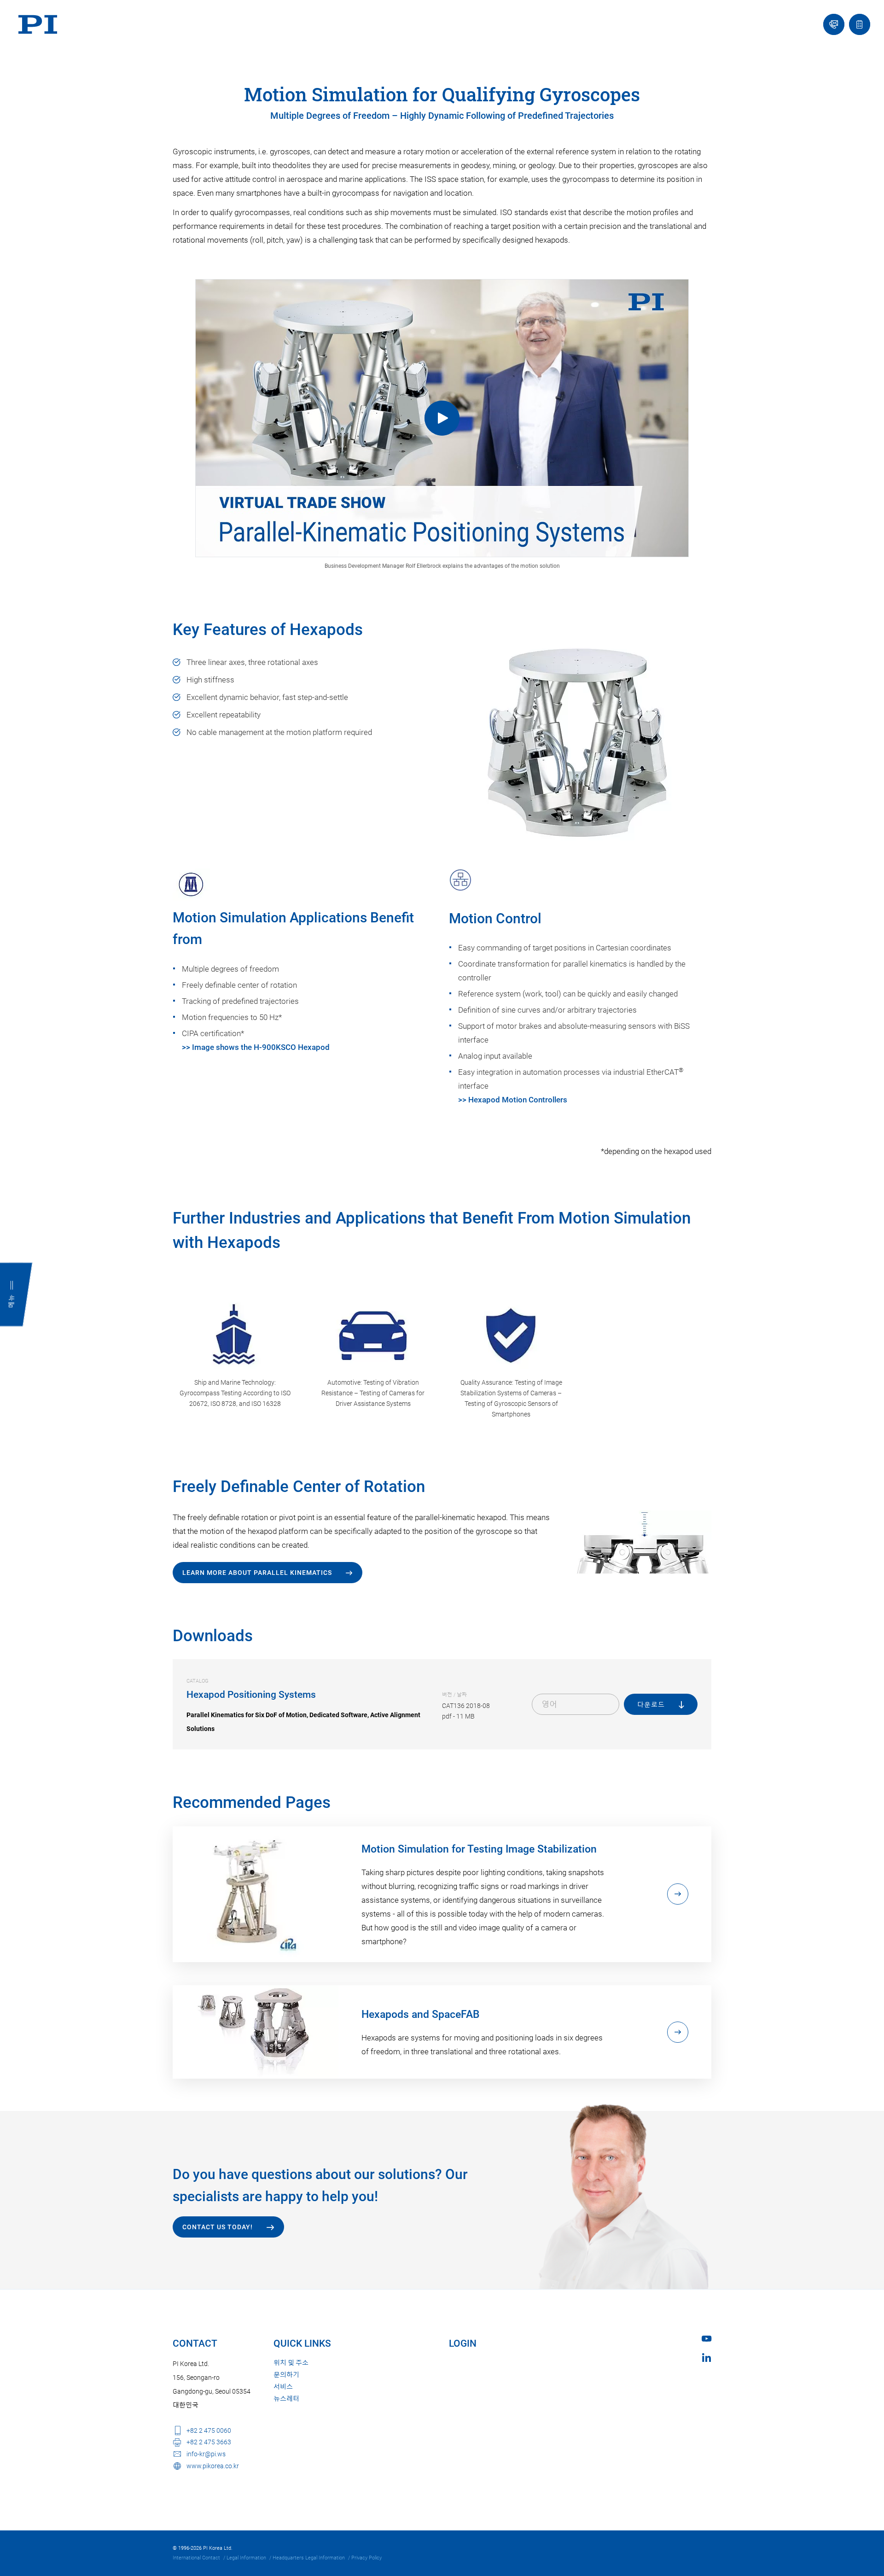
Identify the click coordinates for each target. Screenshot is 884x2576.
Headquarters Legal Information (309, 2558)
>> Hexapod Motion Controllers (513, 1100)
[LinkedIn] (707, 2357)
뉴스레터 (286, 2399)
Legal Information (246, 2558)
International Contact (196, 2558)
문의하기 (286, 2375)
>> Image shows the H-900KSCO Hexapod (256, 1047)
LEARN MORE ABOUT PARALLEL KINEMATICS (257, 1573)
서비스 (283, 2387)
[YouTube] (707, 2339)
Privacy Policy (366, 2558)
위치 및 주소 (291, 2363)
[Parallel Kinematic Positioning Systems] (442, 418)
